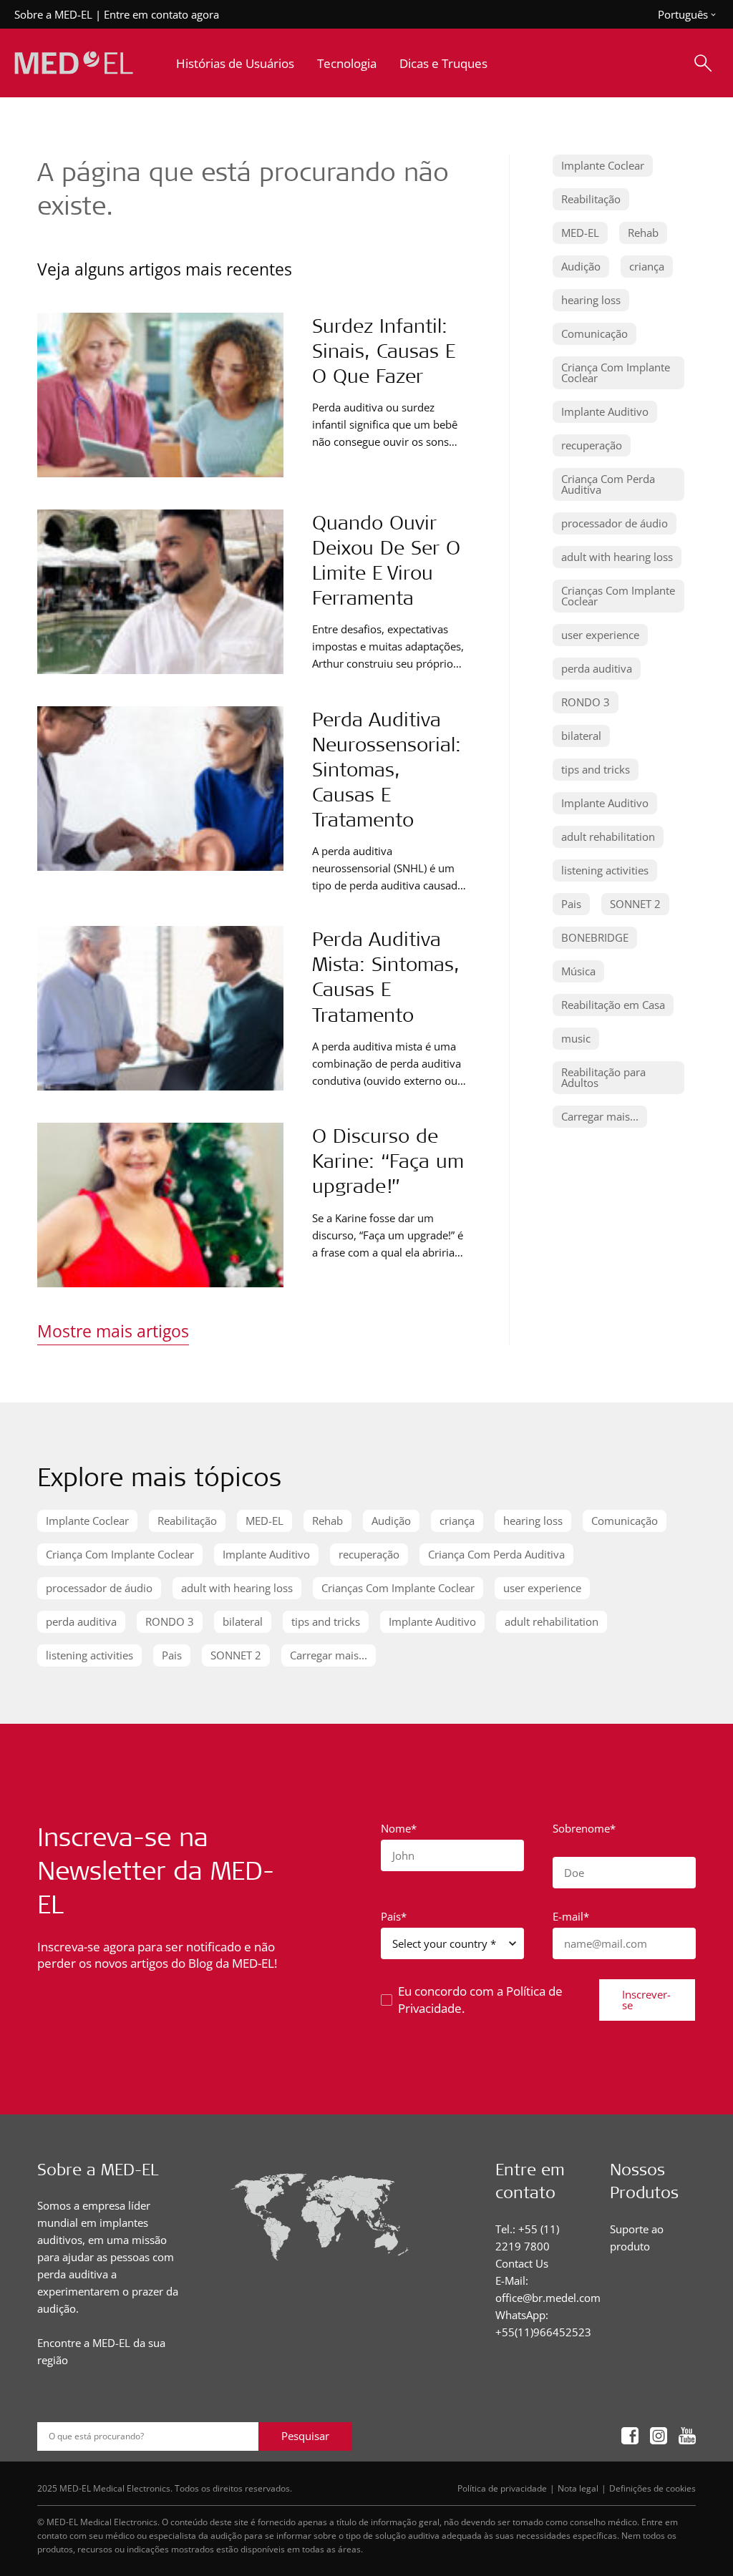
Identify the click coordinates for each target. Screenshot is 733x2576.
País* (394, 1916)
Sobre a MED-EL (53, 14)
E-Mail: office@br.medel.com (548, 2289)
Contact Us (522, 2263)
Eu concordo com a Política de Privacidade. (480, 2000)
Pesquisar (305, 2436)
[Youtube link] (687, 2437)
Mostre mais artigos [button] (113, 1331)
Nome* (399, 1828)
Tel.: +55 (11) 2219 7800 (527, 2238)
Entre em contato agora (161, 14)
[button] (603, 166)
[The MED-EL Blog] (74, 63)
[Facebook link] (630, 2437)
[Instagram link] (659, 2437)
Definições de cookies (652, 2488)
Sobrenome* (584, 1828)
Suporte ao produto (637, 2238)
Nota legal (578, 2488)
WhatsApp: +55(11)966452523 (543, 2323)
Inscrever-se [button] (646, 2000)
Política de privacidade (502, 2488)
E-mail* (571, 1916)
